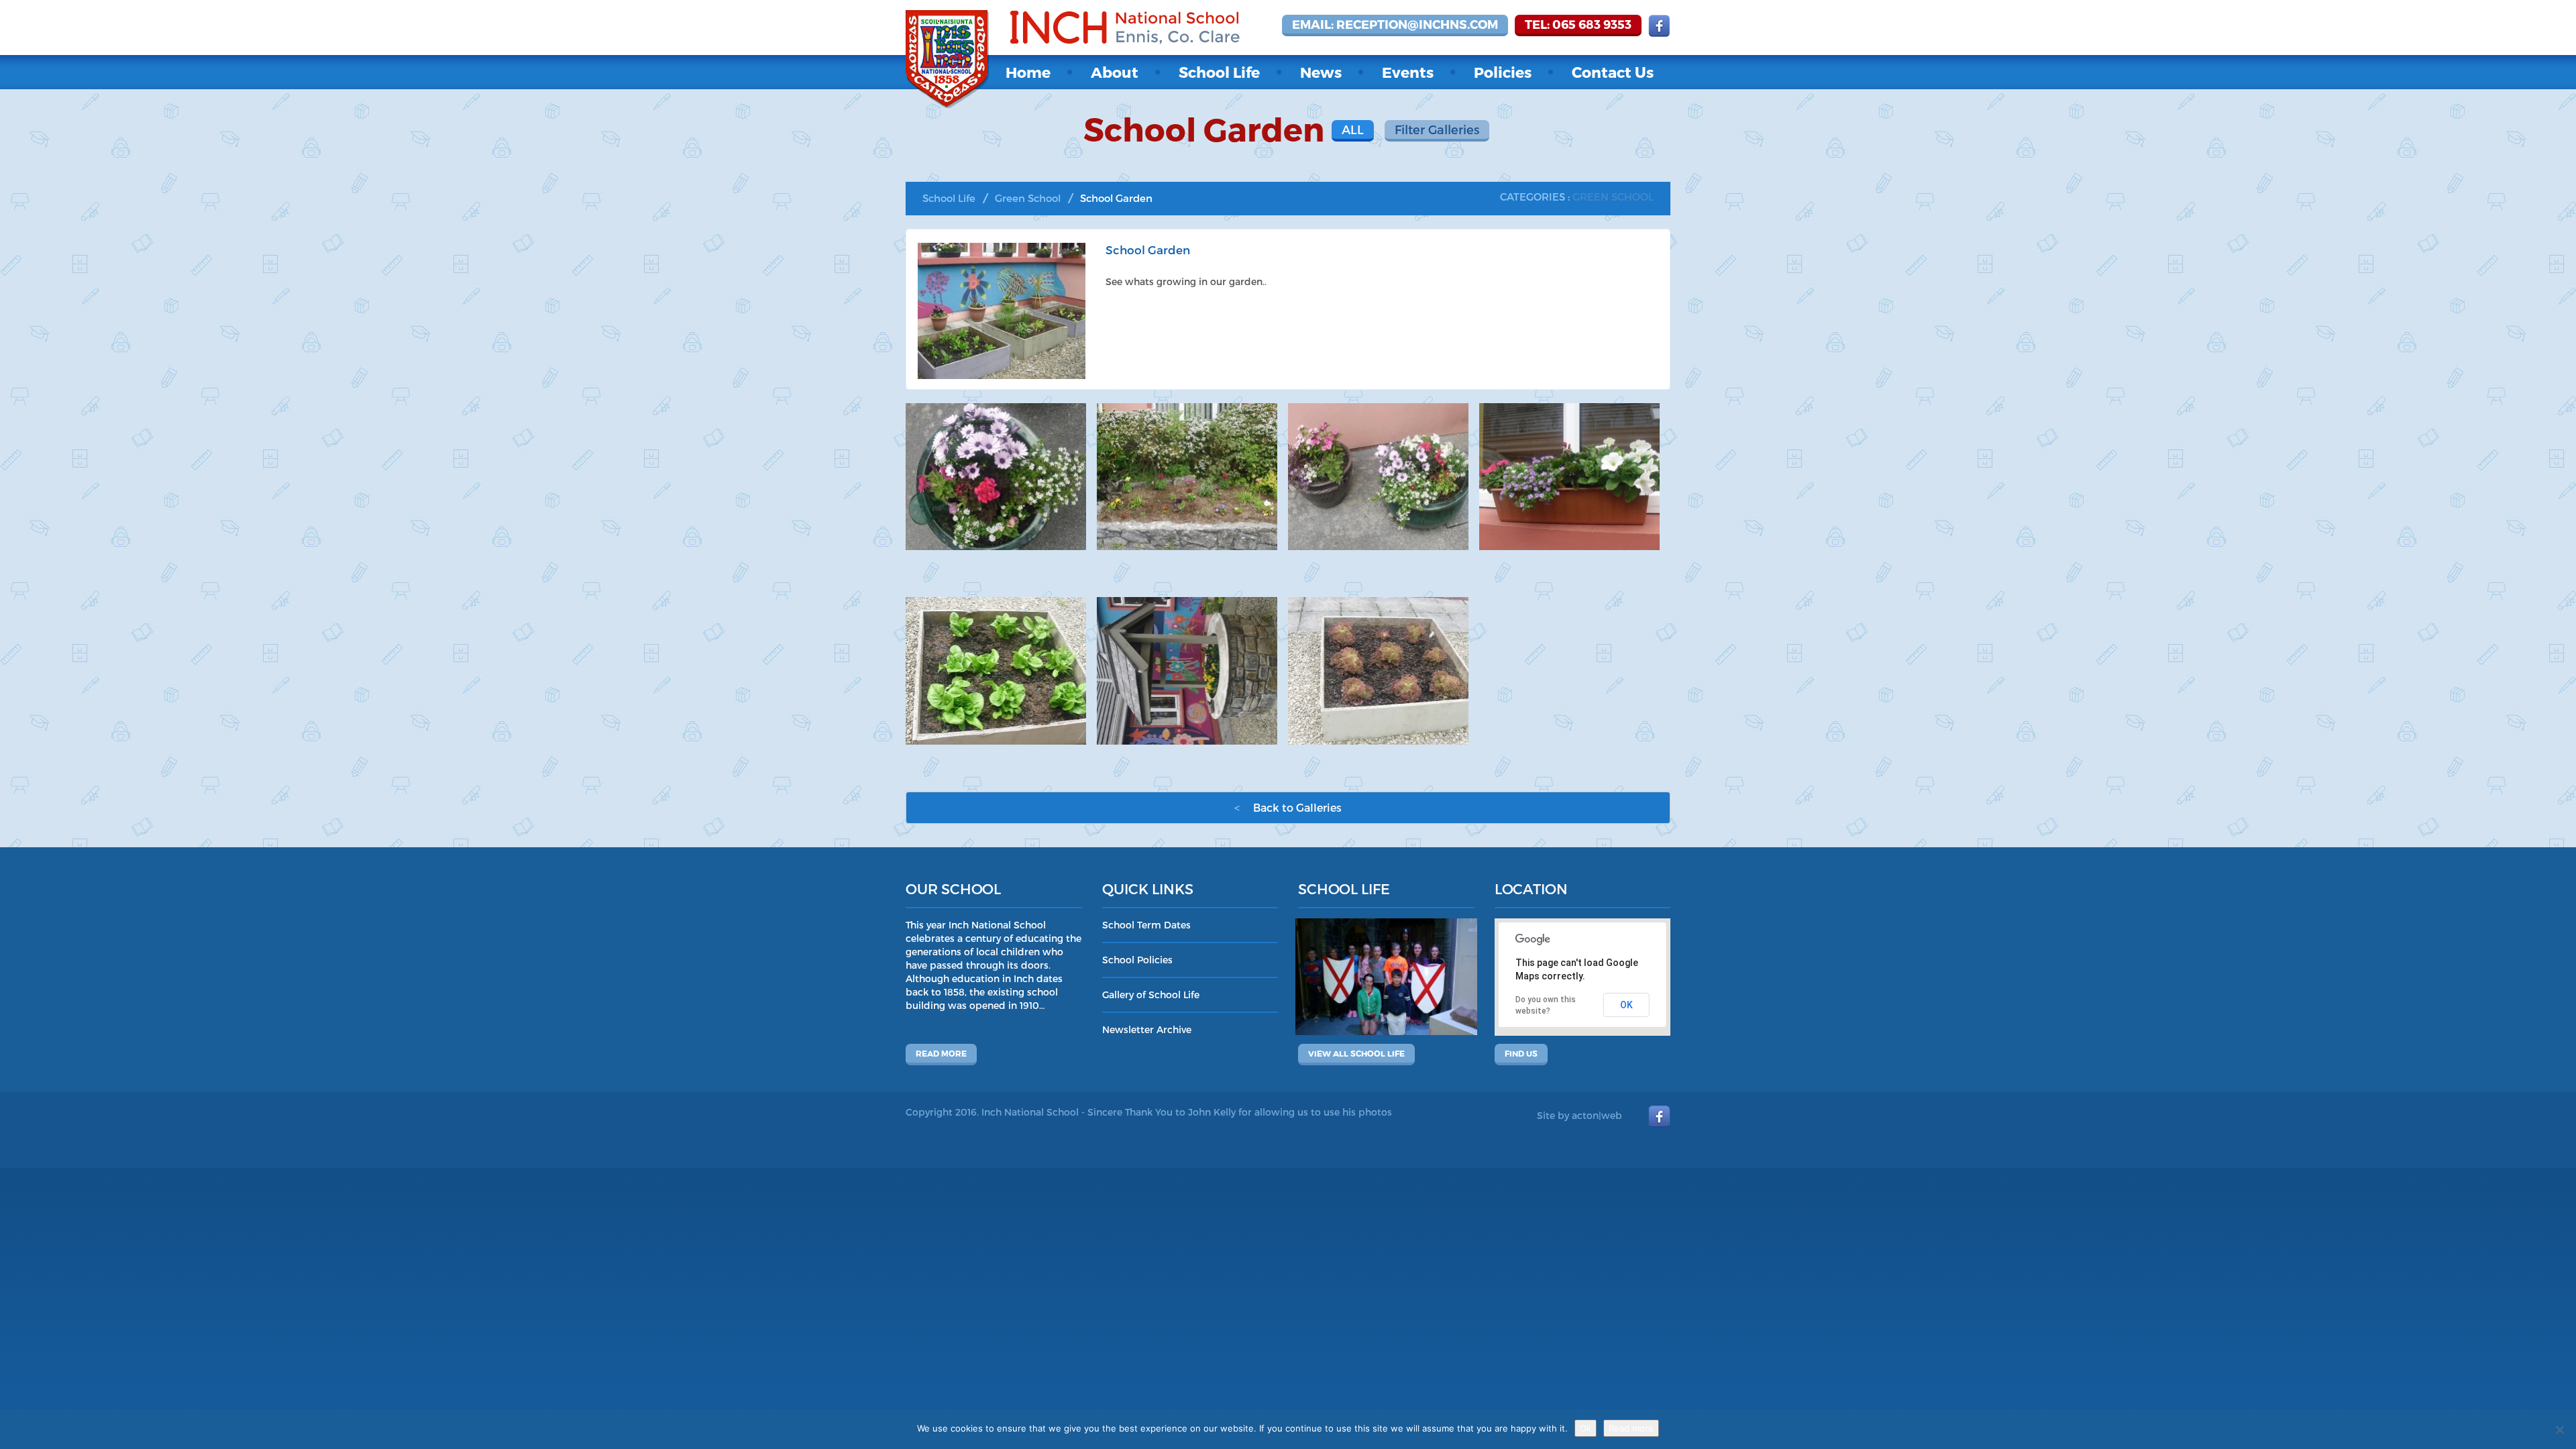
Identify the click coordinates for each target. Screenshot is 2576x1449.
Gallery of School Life (1151, 995)
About (1115, 72)
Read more (941, 1053)
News (1321, 72)
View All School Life (1356, 1053)
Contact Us (1613, 72)
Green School (1028, 198)
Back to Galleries (1288, 807)
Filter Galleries (1437, 129)
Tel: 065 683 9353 (1578, 24)
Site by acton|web (1579, 1115)
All (1353, 129)
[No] (2559, 1430)
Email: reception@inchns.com (1395, 24)
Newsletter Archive (1147, 1029)
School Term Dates (1146, 925)
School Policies (1137, 960)
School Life (1219, 72)
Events (1408, 72)
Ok (1586, 1428)
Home (1028, 72)
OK (1626, 1005)
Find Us (1521, 1053)
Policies (1503, 72)
